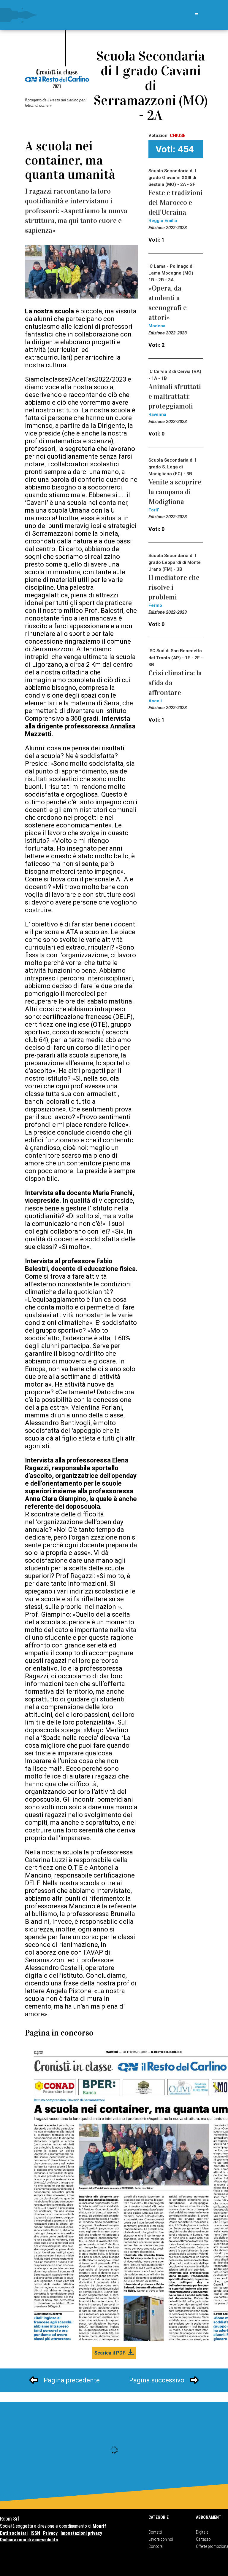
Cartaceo (203, 2539)
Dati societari (14, 2533)
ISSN (35, 2533)
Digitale (202, 2532)
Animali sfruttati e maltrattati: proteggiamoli (175, 396)
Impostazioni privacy (81, 2533)
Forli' (154, 510)
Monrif (99, 2526)
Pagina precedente (72, 2380)
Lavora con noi (161, 2539)
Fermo (155, 605)
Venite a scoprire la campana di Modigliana (175, 492)
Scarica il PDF (110, 2353)
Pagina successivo (157, 2380)
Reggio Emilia (163, 221)
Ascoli (155, 701)
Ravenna (157, 414)
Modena (157, 326)
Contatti (155, 2532)
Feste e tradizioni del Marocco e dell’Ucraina (175, 202)
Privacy (50, 2533)
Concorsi (156, 2546)
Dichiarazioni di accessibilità (29, 2540)
